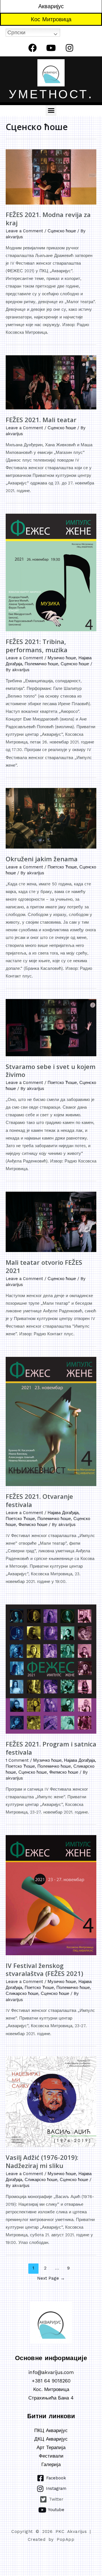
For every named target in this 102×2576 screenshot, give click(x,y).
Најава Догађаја (63, 1513)
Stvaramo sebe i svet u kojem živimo (51, 1071)
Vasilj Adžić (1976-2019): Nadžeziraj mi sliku (42, 2161)
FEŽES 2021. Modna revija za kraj (48, 219)
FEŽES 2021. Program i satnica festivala (51, 1748)
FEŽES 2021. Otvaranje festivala (39, 1500)
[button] (51, 110)
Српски (16, 32)
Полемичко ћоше (41, 664)
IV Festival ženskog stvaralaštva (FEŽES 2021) (44, 1970)
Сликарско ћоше (22, 1993)
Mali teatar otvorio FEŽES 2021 (44, 1266)
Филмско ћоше (33, 1525)
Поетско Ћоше (62, 867)
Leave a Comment (24, 231)
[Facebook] (33, 48)
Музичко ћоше (62, 658)
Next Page (51, 2278)
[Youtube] (51, 48)
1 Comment (17, 1760)
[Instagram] (69, 48)
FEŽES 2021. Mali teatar (41, 420)
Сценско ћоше (62, 231)
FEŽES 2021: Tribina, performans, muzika (37, 646)
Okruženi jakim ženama (42, 859)
